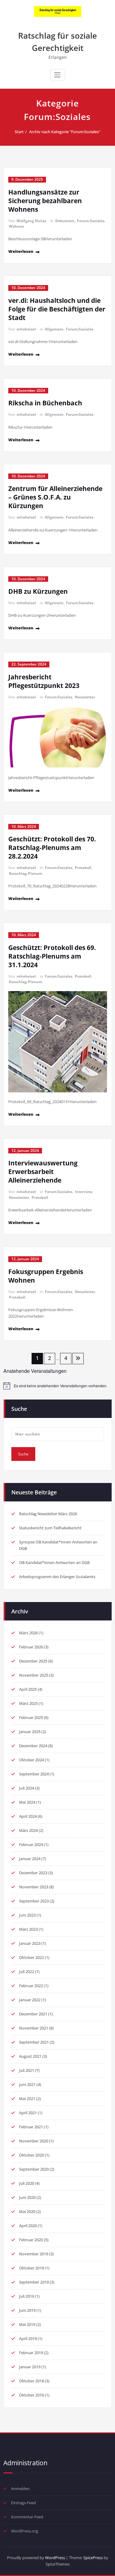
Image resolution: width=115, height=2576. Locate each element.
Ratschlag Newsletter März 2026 (48, 1514)
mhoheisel (26, 329)
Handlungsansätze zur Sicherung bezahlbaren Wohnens (45, 201)
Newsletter (85, 697)
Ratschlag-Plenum (26, 873)
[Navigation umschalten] (57, 75)
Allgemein (54, 329)
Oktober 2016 (31, 2395)
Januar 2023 (30, 1943)
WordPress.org (25, 2531)
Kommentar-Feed (27, 2517)
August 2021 (30, 2056)
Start (19, 132)
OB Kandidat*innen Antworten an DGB (54, 1562)
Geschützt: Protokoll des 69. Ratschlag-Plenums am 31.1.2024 (52, 956)
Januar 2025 (30, 1732)
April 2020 (28, 2226)
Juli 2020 (27, 2183)
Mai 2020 (27, 2211)
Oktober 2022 (31, 1957)
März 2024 (28, 1830)
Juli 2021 (27, 2070)
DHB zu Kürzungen (38, 591)
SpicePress (93, 2558)
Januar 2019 (30, 2367)
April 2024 (28, 1816)
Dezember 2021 (33, 2014)
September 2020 (34, 2169)
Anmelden (20, 2489)
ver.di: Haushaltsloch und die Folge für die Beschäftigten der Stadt (57, 309)
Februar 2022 (31, 1986)
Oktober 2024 (31, 1760)
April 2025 (28, 1689)
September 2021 (34, 2042)
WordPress (55, 2558)
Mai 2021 (27, 2099)
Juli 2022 (27, 1972)
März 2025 (28, 1703)
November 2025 (34, 1675)
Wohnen (17, 226)
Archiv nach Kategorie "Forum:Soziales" (65, 132)
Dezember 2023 (33, 1873)
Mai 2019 (27, 2324)
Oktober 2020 (31, 2155)
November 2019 (34, 2254)
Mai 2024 (27, 1802)
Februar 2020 (31, 2240)
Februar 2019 (31, 2353)
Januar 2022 (30, 2000)
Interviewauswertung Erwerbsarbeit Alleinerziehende (43, 1172)
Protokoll (83, 868)
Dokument (65, 221)
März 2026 (28, 1633)
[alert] (58, 1386)
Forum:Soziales (91, 221)
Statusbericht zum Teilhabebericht (50, 1528)
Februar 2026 (31, 1647)
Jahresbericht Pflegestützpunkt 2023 (44, 681)
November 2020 (34, 2141)
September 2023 (34, 1901)
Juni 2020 (27, 2197)
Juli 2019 (27, 2296)
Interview (84, 1192)
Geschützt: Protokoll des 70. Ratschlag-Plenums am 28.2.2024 (52, 848)
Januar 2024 (30, 1859)
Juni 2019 (27, 2310)
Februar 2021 (31, 2127)
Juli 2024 (27, 1788)
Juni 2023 (27, 1915)
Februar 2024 (31, 1844)
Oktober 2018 (31, 2381)
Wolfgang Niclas (31, 221)
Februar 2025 (31, 1717)
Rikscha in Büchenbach (45, 403)
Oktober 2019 (31, 2268)
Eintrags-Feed (23, 2503)
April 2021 (28, 2113)
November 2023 (34, 1887)
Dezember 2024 (33, 1746)
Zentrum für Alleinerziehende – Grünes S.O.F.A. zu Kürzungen (55, 497)
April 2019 (28, 2338)
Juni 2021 (27, 2084)
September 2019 (34, 2282)
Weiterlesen (21, 251)
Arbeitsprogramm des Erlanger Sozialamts (57, 1577)
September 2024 (34, 1774)
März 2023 (28, 1929)
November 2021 (34, 2028)
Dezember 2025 (33, 1661)
